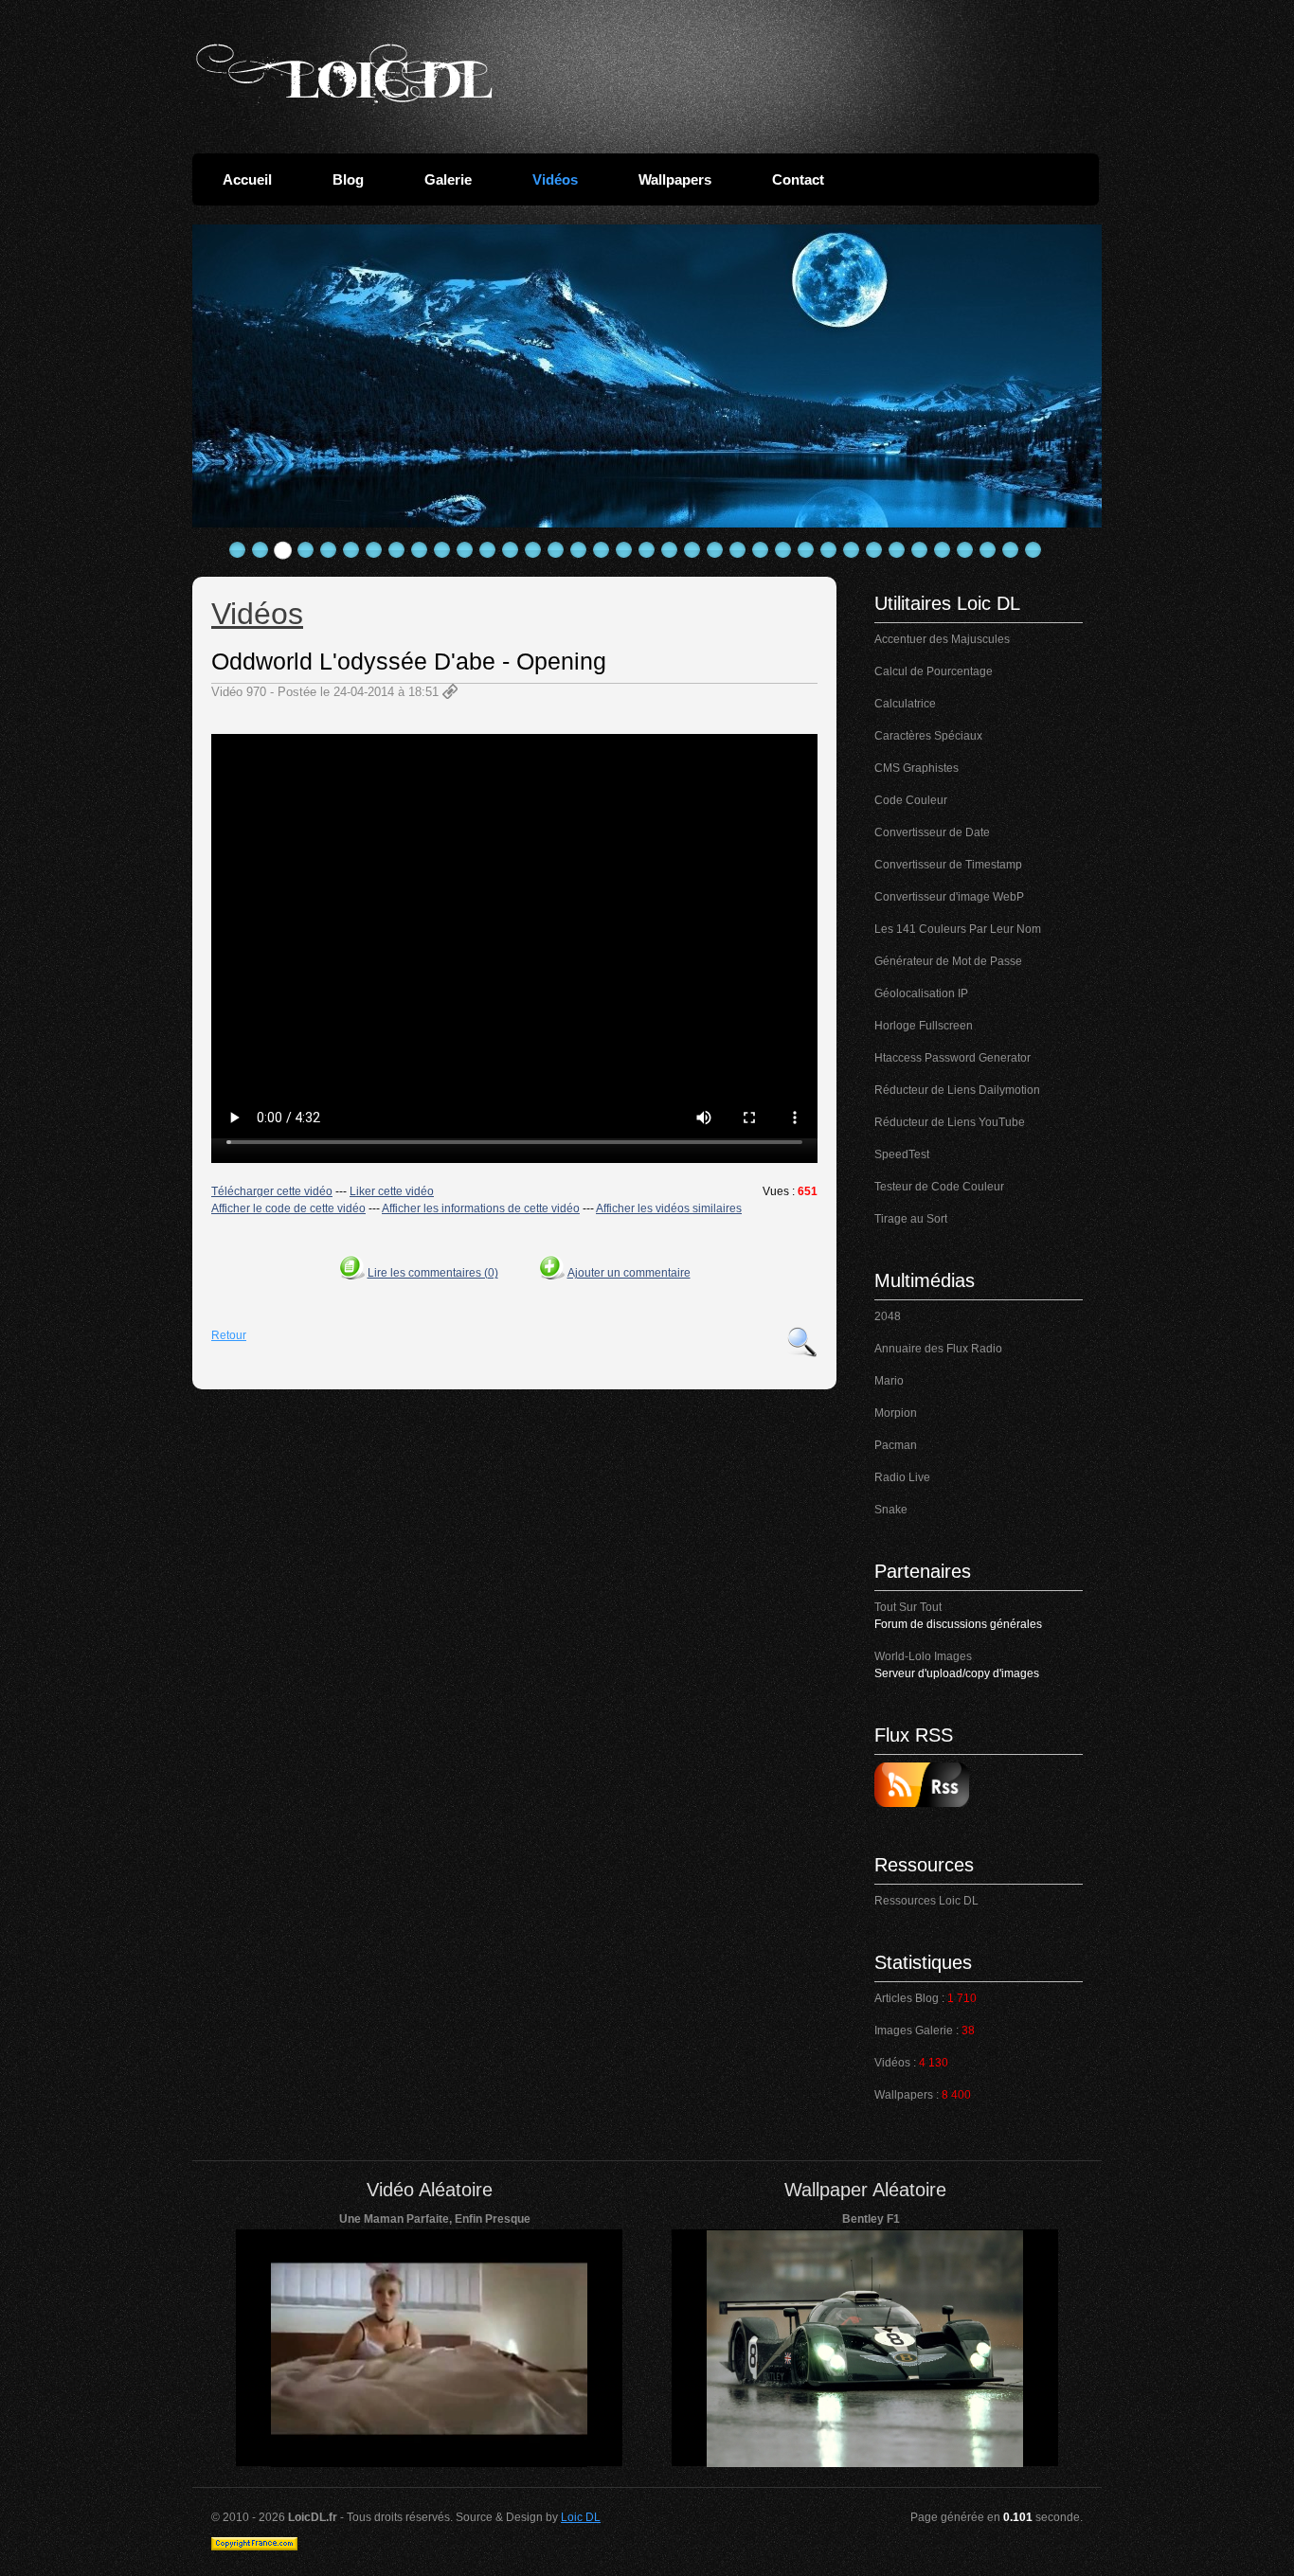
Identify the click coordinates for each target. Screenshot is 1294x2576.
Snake (891, 1510)
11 (465, 550)
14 (533, 550)
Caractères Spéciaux (928, 736)
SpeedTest (902, 1154)
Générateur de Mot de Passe (948, 961)
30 (897, 550)
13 (511, 550)
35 (1011, 550)
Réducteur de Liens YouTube (950, 1122)
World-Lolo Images (923, 1656)
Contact (798, 179)
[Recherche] (802, 1342)
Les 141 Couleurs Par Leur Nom (958, 929)
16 (579, 550)
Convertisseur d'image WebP (949, 897)
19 (647, 550)
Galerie (448, 179)
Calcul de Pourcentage (934, 671)
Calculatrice (905, 704)
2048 (888, 1316)
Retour (229, 1335)
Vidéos (555, 179)
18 (624, 550)
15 (556, 550)
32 (943, 550)
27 (829, 550)
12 (488, 550)
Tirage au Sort (911, 1219)
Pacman (896, 1445)
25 (783, 550)
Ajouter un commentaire (629, 1273)
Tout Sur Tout (908, 1607)
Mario (889, 1381)
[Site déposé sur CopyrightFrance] (254, 2547)
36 (1033, 550)
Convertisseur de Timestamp (948, 865)
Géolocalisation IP (921, 993)
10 (442, 550)
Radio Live (902, 1477)
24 (761, 550)
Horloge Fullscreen (924, 1026)
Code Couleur (911, 800)
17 (602, 550)
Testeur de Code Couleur (939, 1187)
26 (806, 550)
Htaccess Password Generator (953, 1058)
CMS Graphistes (917, 768)
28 (852, 550)
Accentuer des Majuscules (942, 639)
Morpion (896, 1413)
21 (692, 550)
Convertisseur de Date (932, 832)
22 (715, 550)
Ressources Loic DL (926, 1901)
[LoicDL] (344, 74)
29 (874, 550)
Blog (348, 179)
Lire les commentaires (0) (433, 1273)
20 (670, 550)
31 (920, 550)
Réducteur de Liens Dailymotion (957, 1090)
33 (965, 550)
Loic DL (581, 2517)
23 (738, 550)
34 (988, 550)
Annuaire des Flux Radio (938, 1349)
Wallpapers (675, 179)
